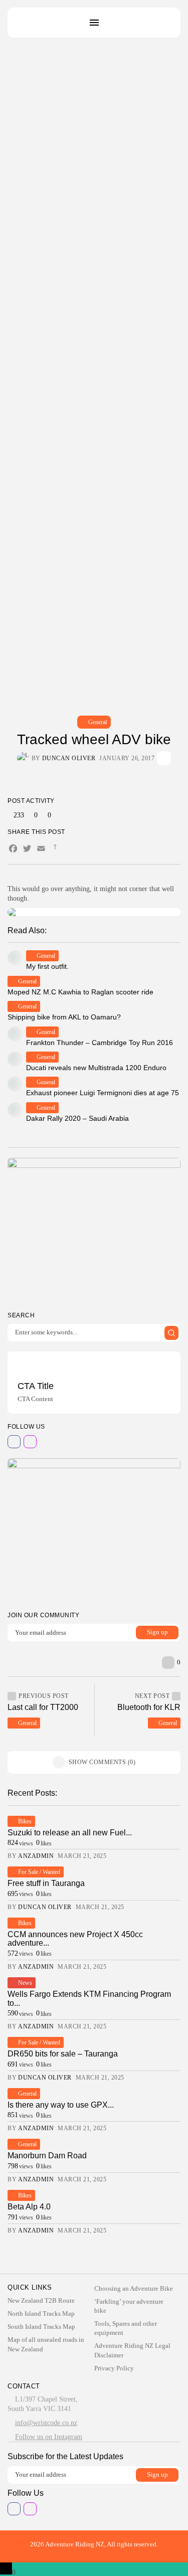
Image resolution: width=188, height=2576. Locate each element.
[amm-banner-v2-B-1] (94, 1530)
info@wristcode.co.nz (46, 2423)
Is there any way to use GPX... (61, 2105)
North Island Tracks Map (41, 2313)
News (25, 1983)
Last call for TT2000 (43, 1707)
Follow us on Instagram (49, 2437)
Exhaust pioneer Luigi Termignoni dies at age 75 (103, 1093)
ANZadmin (36, 1856)
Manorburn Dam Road (47, 2156)
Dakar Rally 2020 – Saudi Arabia (77, 1118)
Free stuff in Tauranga (46, 1883)
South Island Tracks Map (41, 2327)
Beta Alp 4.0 (29, 2207)
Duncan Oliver (69, 758)
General (98, 722)
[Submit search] (171, 1333)
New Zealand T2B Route (41, 2300)
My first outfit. (47, 966)
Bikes (25, 1821)
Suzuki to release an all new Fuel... (70, 1833)
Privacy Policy (114, 2368)
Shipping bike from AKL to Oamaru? (64, 1017)
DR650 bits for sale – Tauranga (63, 2054)
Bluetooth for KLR (149, 1707)
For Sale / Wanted (39, 1872)
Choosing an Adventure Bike (134, 2288)
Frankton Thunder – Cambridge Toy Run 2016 (100, 1043)
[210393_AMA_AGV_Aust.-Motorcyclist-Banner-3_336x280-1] (94, 1230)
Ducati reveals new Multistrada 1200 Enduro (96, 1068)
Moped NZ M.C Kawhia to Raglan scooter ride (80, 992)
